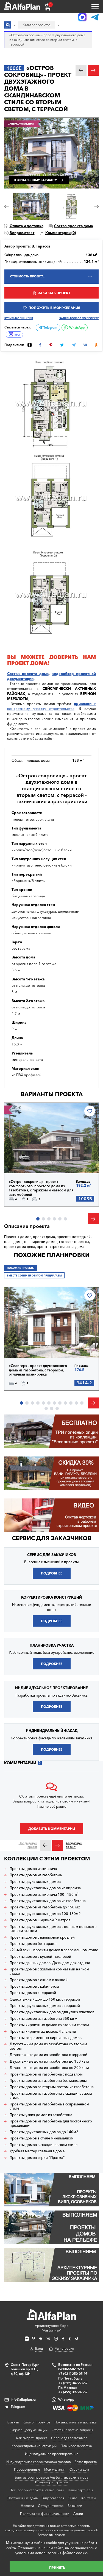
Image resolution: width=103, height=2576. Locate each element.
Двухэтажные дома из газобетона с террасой (48, 2055)
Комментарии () (61, 233)
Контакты (88, 2498)
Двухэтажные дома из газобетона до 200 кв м (49, 2068)
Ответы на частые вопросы (72, 2430)
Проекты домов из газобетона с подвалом (46, 2074)
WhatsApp (76, 328)
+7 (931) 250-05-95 (73, 2374)
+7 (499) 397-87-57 (73, 2392)
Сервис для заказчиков (52, 1538)
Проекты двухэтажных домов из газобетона (48, 1901)
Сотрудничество (51, 2506)
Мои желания (55, 2469)
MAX (17, 335)
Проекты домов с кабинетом (34, 1986)
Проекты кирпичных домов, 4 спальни (43, 2031)
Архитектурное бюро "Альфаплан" (52, 2328)
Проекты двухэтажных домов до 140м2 (44, 2132)
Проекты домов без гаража (33, 1944)
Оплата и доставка (27, 226)
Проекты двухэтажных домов (35, 1882)
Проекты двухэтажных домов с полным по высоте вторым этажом (53, 1929)
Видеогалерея (53, 2498)
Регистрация (64, 2348)
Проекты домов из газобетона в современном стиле (49, 2106)
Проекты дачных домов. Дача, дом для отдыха (50, 1963)
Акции (78, 2514)
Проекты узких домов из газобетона (41, 2115)
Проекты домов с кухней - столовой (40, 1957)
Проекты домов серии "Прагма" (37, 2158)
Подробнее (28, 1161)
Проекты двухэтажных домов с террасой (45, 2006)
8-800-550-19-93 (71, 2369)
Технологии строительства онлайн (37, 2490)
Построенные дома (23, 2498)
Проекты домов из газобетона (36, 1875)
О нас (73, 2498)
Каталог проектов (37, 2422)
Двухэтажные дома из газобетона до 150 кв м (49, 2061)
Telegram (50, 328)
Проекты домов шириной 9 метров (40, 1920)
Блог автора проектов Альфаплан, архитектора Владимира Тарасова (51, 2480)
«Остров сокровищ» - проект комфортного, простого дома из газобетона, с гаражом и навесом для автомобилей (41, 1188)
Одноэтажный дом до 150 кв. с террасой (45, 1999)
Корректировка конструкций (34, 2446)
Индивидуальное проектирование (52, 2454)
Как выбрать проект (32, 2438)
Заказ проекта (86, 2462)
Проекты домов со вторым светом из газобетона (52, 2087)
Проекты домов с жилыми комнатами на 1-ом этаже (49, 1971)
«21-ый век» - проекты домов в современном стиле (54, 1950)
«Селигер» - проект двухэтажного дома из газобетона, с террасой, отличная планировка (38, 1370)
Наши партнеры (80, 2490)
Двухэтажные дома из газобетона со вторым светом (48, 2046)
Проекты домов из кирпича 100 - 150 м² (44, 1895)
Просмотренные (27, 2469)
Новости (27, 2506)
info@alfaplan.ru (23, 2399)
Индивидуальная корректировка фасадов (38, 2462)
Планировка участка (76, 2446)
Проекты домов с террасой (33, 1993)
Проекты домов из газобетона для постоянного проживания (51, 2123)
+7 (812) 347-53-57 (73, 2383)
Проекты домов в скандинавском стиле (44, 2145)
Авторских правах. (52, 2535)
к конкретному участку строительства (51, 706)
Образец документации (29, 2430)
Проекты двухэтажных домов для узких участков (52, 2012)
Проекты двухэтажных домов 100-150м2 (45, 1914)
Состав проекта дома (73, 226)
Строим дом (79, 2469)
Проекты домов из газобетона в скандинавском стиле (51, 2096)
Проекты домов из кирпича (33, 1869)
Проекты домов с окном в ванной (39, 1980)
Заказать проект (54, 293)
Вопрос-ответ (22, 233)
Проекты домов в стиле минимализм (42, 2138)
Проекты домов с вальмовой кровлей (42, 1937)
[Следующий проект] (58, 1845)
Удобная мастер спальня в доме (37, 2151)
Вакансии (75, 2506)
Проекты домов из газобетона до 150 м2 (45, 1907)
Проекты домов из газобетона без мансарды (48, 2081)
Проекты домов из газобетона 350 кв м (44, 2019)
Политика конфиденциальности (45, 2514)
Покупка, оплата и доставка (75, 2422)
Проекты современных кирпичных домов (46, 2038)
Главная (13, 2422)
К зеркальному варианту (36, 180)
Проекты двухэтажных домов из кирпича (45, 1888)
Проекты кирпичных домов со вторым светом (49, 2025)
